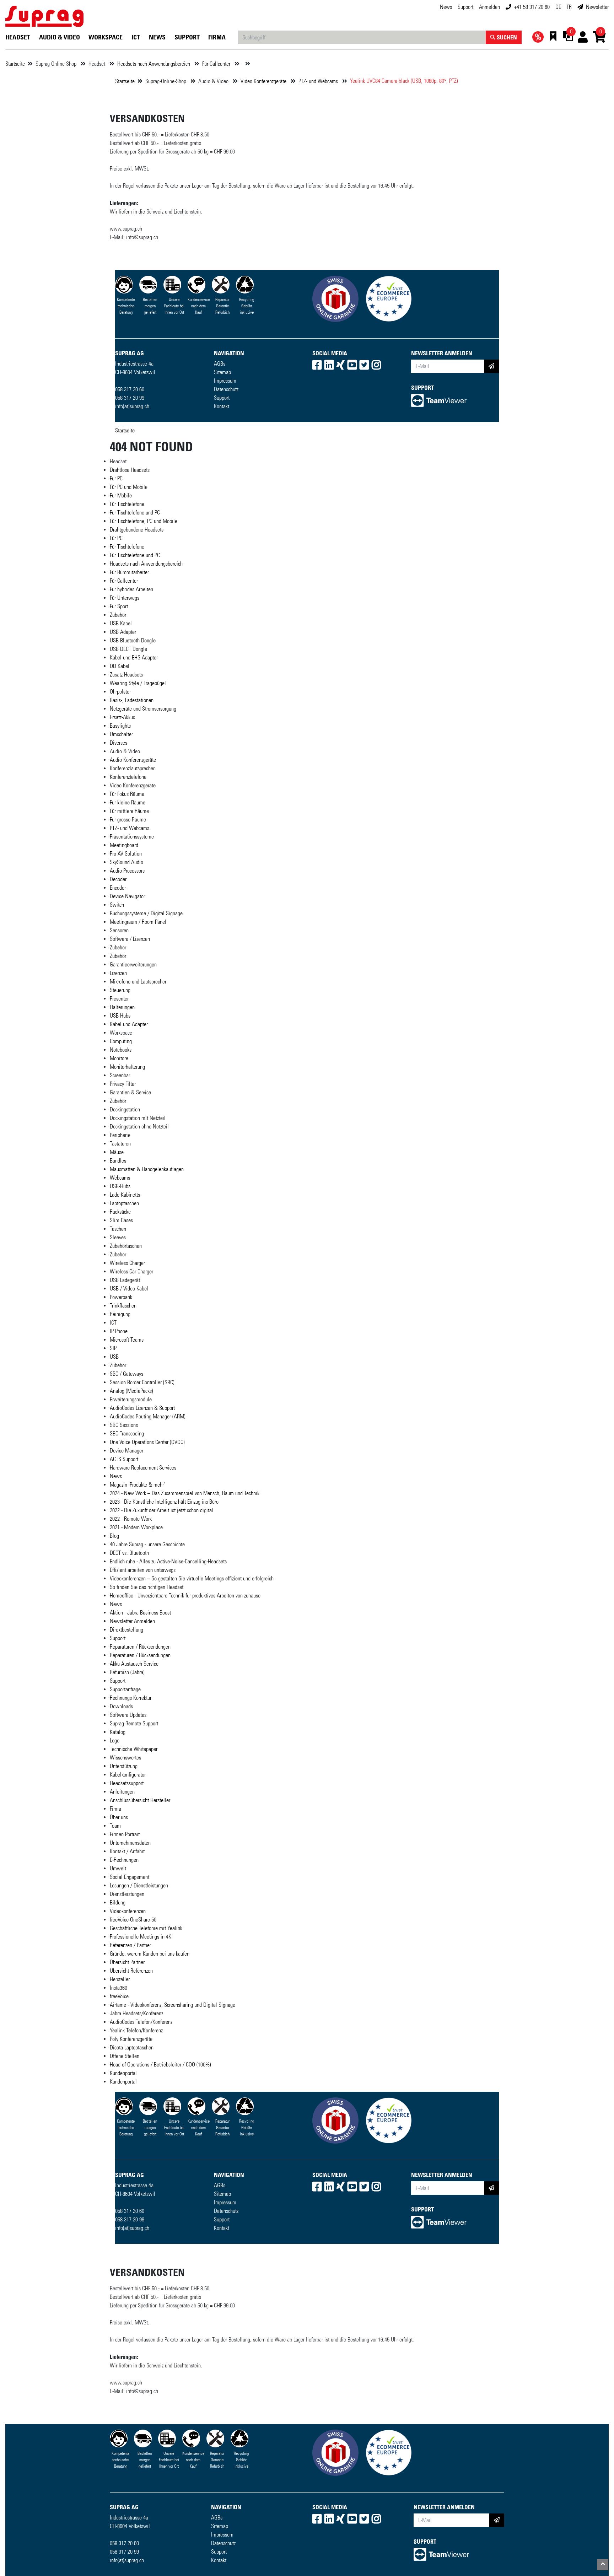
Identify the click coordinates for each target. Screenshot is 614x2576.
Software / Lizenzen (130, 939)
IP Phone (119, 1331)
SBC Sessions (124, 1425)
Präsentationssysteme (132, 837)
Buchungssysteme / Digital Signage (146, 913)
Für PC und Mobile (129, 487)
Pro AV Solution (126, 854)
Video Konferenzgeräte (264, 81)
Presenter (119, 999)
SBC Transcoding (127, 1433)
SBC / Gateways (126, 1374)
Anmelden (489, 7)
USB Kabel (121, 623)
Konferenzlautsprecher (132, 768)
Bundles (118, 1161)
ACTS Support (124, 1459)
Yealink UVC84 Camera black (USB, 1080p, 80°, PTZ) (404, 81)
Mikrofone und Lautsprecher (138, 982)
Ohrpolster (120, 692)
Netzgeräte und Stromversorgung (143, 709)
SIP (113, 1348)
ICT (136, 37)
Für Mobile (121, 495)
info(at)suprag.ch (132, 406)
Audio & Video (60, 37)
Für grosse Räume (128, 820)
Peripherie (120, 1135)
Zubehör (118, 615)
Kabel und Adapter (129, 1024)
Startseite (15, 64)
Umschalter (121, 734)
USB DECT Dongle (128, 649)
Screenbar (120, 1075)
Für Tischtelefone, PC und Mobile (144, 521)
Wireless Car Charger (131, 1271)
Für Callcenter (217, 64)
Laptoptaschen (124, 1203)
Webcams (120, 1178)
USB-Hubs (120, 1016)
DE (558, 7)
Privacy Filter (123, 1084)
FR (569, 7)
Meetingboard (124, 845)
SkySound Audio (126, 862)
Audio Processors (127, 871)
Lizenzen (118, 973)
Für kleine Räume (128, 802)
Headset (18, 37)
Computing (121, 1041)
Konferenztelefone (128, 777)
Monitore (119, 1058)
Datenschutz (226, 389)
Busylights (120, 726)
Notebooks (121, 1050)
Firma (217, 37)
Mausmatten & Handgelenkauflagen (147, 1169)
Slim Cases (121, 1220)
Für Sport (119, 606)
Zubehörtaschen (126, 1246)
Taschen (118, 1229)
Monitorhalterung (127, 1067)
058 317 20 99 (130, 398)
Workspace (106, 37)
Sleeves (118, 1237)
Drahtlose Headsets (130, 470)
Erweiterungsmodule (131, 1399)
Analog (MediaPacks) (131, 1391)
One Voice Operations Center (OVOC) (147, 1442)
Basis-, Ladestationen (132, 700)
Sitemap (222, 372)
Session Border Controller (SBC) (142, 1382)
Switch (117, 905)
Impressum (225, 381)
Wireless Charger (127, 1263)
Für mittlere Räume (129, 811)
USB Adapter (123, 632)
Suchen (506, 37)
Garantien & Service (130, 1092)
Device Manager (126, 1451)
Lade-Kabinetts (125, 1195)
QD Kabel (120, 666)
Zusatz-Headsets (126, 675)
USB (114, 1357)
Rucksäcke (120, 1212)
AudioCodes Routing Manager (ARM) (148, 1416)
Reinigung (120, 1314)
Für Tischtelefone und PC (135, 513)
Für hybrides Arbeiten (131, 589)
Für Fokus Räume (127, 794)
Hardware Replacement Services (143, 1468)
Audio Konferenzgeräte (133, 760)
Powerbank (121, 1297)
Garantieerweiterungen (133, 964)
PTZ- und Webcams (319, 81)
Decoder (118, 879)
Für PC (116, 478)
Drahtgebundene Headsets (137, 530)
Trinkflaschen (123, 1306)
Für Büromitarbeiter (129, 572)
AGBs (220, 364)
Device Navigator (127, 896)
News (446, 7)
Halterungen (122, 1007)
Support (222, 398)
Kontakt (222, 406)
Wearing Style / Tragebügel (138, 683)
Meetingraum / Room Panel (138, 922)
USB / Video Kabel (129, 1289)
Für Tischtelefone (127, 504)
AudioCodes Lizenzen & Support (142, 1408)
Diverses (119, 743)
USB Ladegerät (125, 1280)
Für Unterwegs (125, 598)
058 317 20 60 (130, 389)
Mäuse (117, 1152)
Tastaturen (120, 1144)
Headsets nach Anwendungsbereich (154, 64)
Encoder (118, 888)
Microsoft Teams (127, 1340)
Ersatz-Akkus (122, 717)
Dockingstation (125, 1109)
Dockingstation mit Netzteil (138, 1118)
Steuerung (120, 990)
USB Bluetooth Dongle (133, 640)
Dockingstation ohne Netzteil (139, 1127)
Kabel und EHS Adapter (134, 658)
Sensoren (119, 930)
